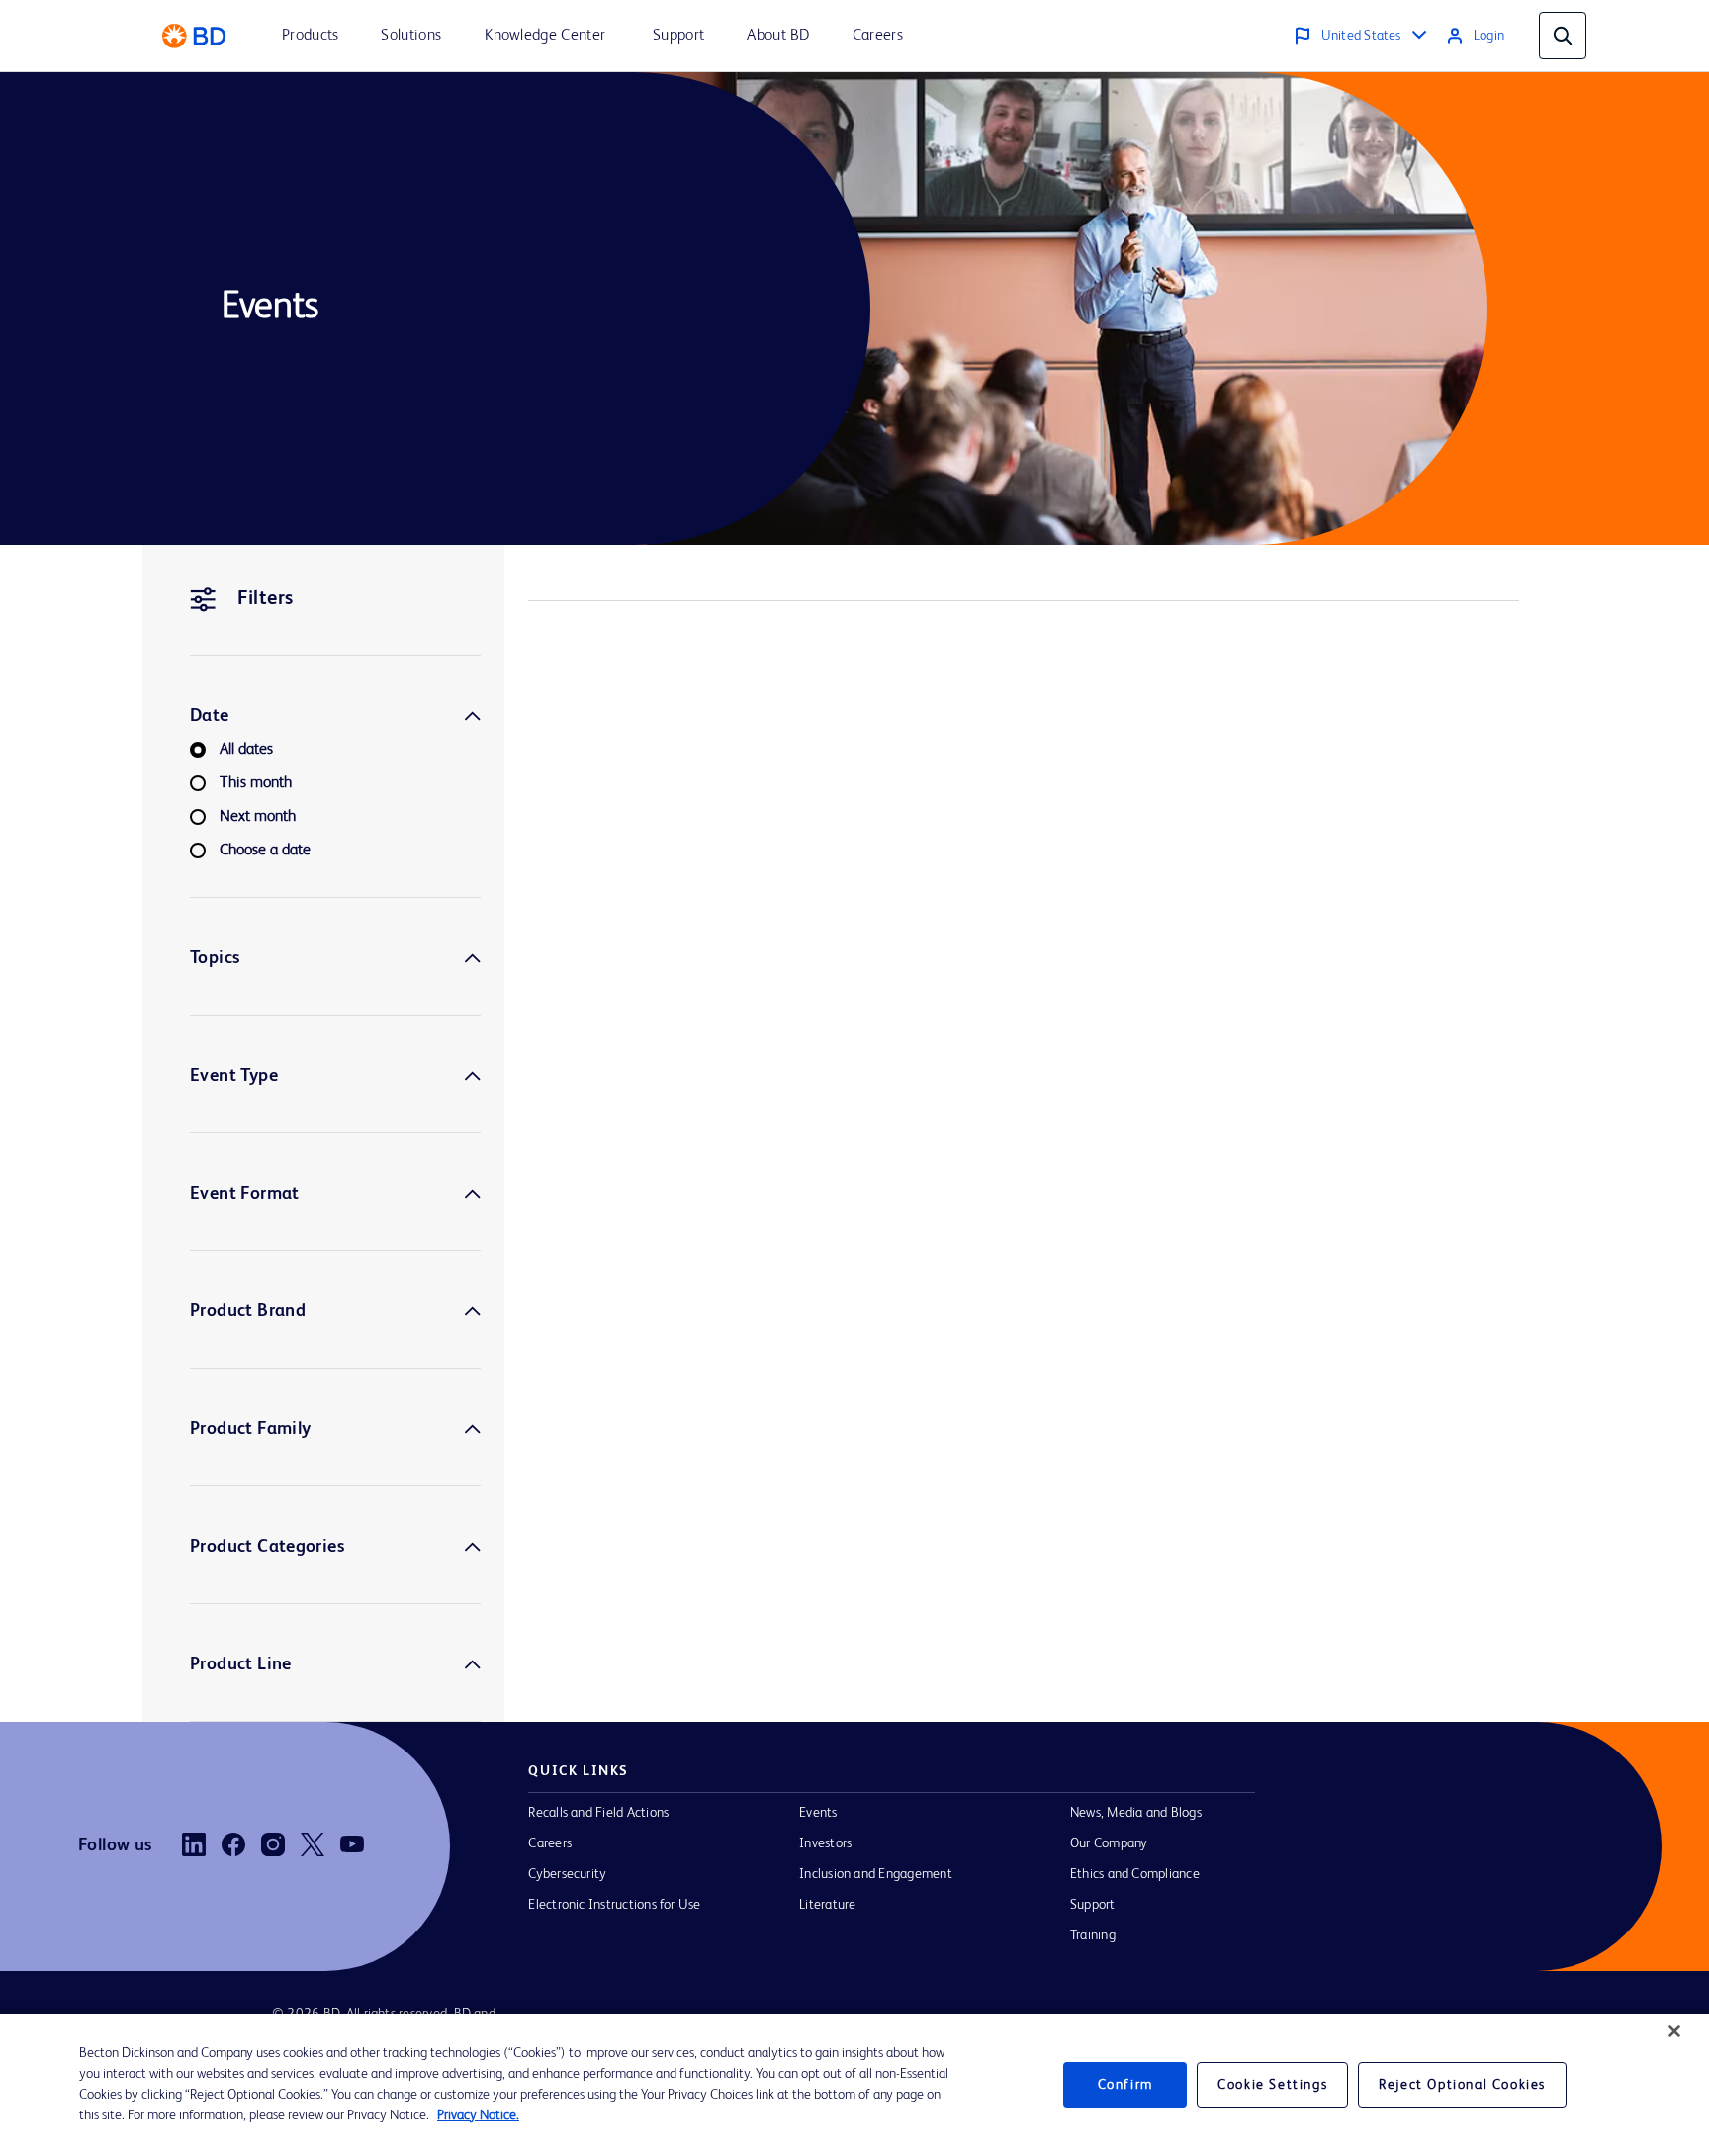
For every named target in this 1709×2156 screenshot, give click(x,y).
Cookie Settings (1272, 2085)
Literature (827, 1905)
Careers (550, 1843)
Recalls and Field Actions (598, 1813)
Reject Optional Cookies (1462, 2085)
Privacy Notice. (478, 2115)
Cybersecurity (567, 1874)
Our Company (1109, 1843)
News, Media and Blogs (1136, 1813)
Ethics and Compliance (1135, 1874)
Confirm (1125, 2085)
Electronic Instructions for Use (614, 1905)
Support (1093, 1905)
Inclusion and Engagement (876, 1874)
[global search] (1563, 36)
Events (818, 1813)
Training (1093, 1935)
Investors (825, 1843)
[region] (854, 2085)
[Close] (1674, 2031)
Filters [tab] (266, 599)
